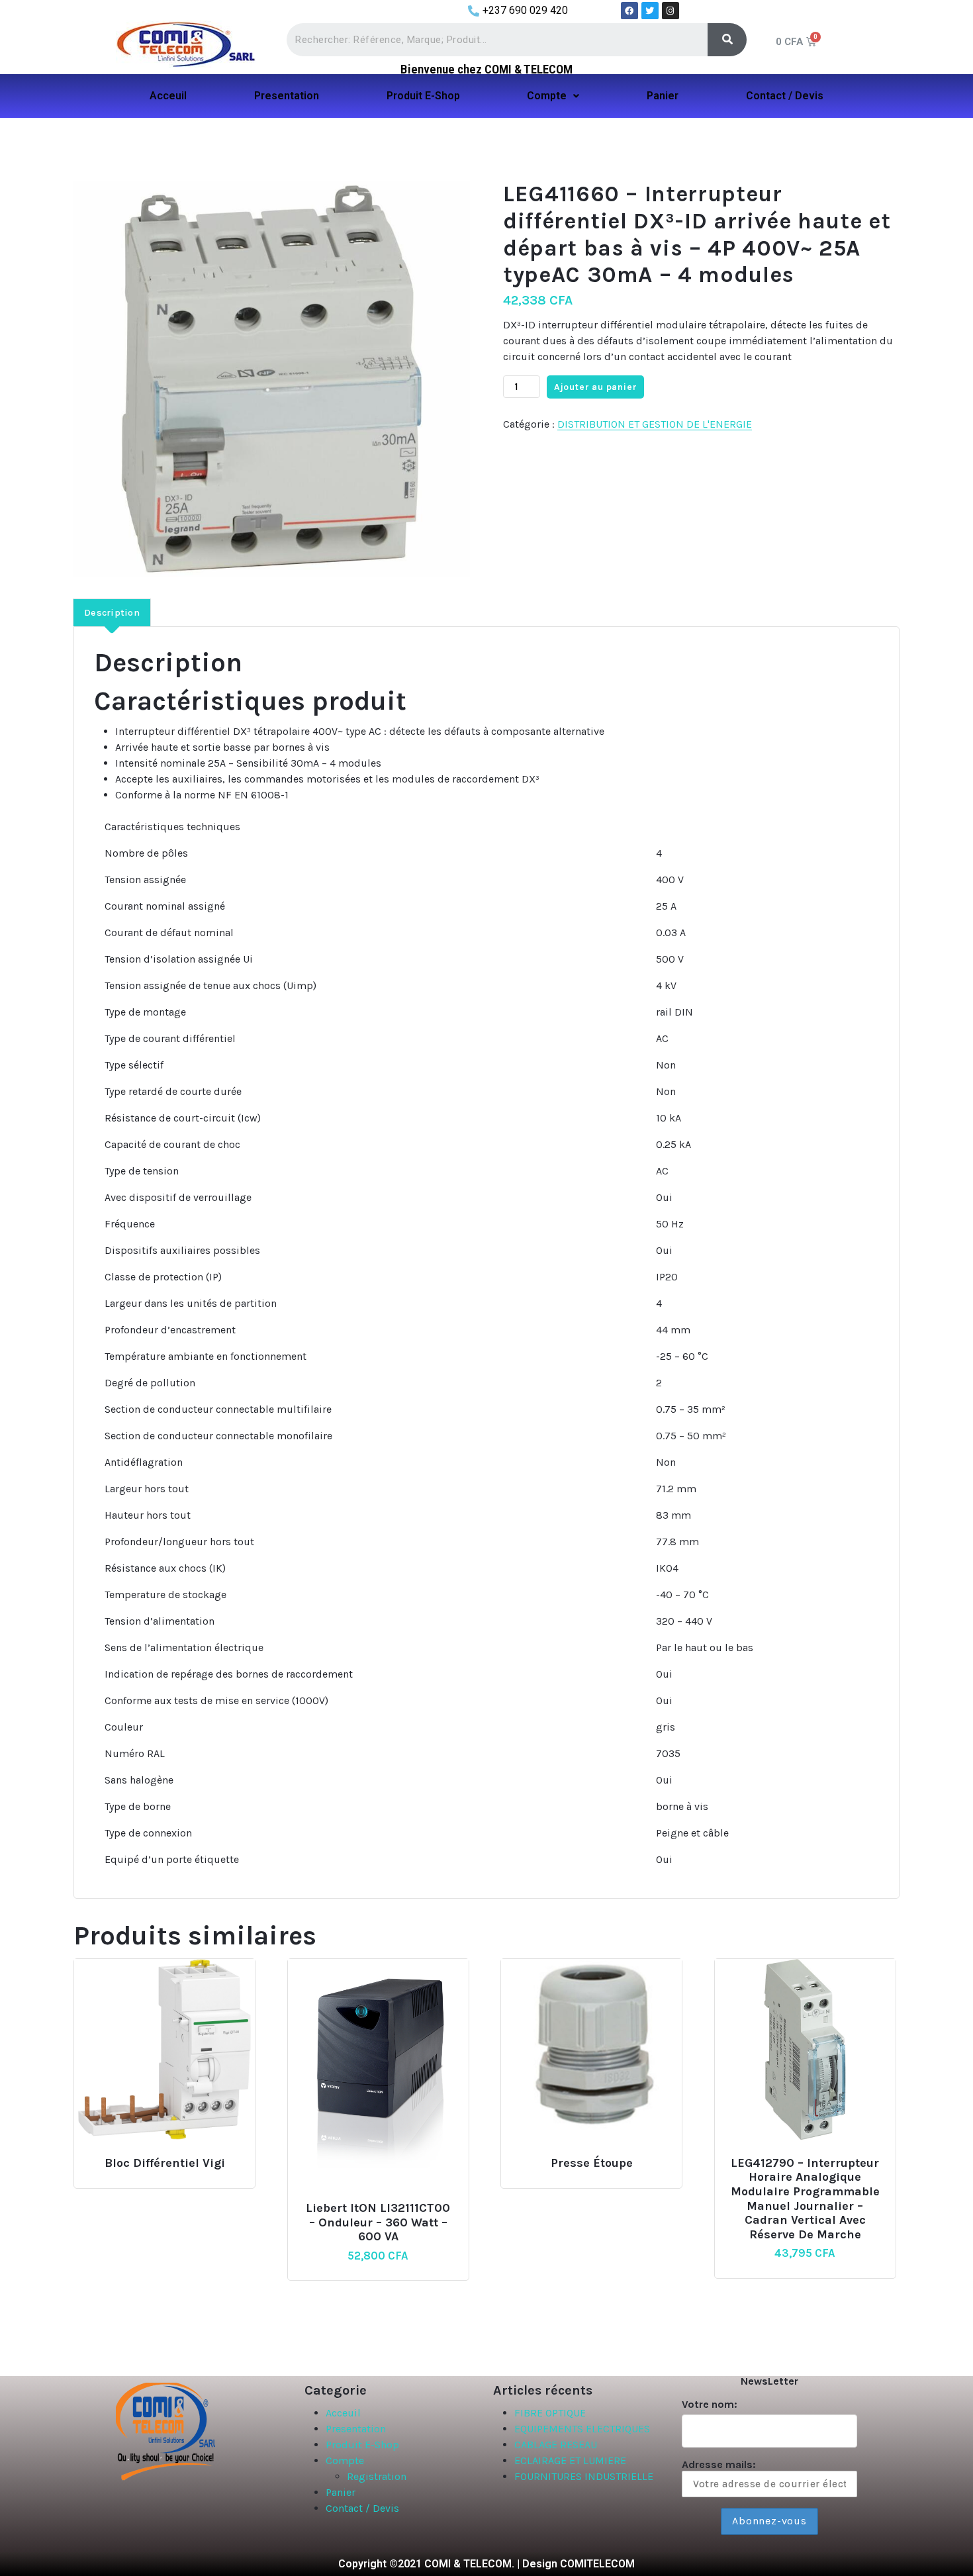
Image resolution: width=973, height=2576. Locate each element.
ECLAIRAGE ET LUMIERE (570, 2460)
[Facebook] (629, 11)
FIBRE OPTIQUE (550, 2413)
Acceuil (168, 96)
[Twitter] (650, 11)
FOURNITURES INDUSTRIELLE (584, 2476)
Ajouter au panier (596, 387)
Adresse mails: (719, 2464)
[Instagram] (671, 11)
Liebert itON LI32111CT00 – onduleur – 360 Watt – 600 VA (378, 2222)
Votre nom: (710, 2404)
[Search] (727, 40)
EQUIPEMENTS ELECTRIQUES (582, 2429)
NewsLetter (769, 2381)
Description (112, 613)
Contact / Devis (785, 96)
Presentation (287, 96)
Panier (663, 96)
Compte (547, 96)
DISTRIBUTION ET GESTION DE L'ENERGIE (655, 424)
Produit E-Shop (423, 96)
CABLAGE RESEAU (556, 2445)
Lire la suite (162, 2157)
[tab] (112, 612)
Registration (377, 2476)
